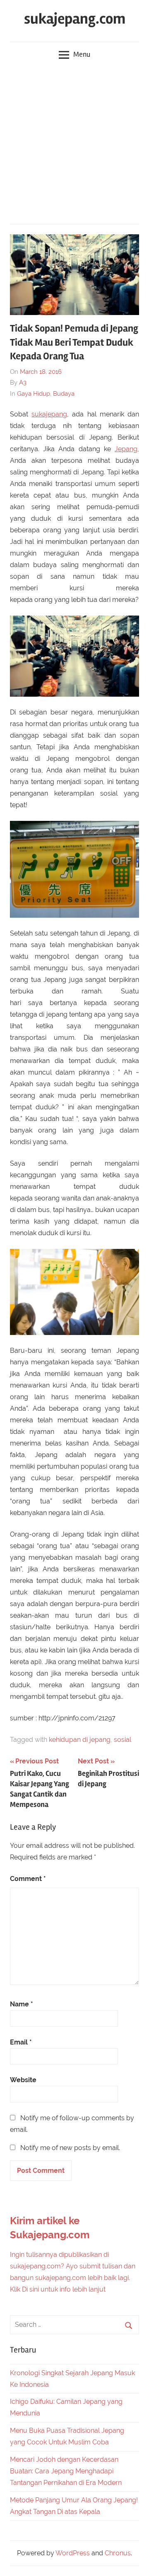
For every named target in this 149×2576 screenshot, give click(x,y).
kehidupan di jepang (80, 1740)
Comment (28, 1879)
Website (23, 2080)
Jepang (126, 449)
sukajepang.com (75, 19)
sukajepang (49, 414)
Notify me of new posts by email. (70, 2148)
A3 (23, 382)
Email (21, 2042)
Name (22, 2004)
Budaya (64, 394)
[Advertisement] (74, 145)
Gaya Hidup (34, 394)
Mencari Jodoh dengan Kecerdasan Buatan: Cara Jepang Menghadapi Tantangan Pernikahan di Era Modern (66, 2471)
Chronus (118, 2553)
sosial (123, 1740)
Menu (82, 54)
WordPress (73, 2553)
